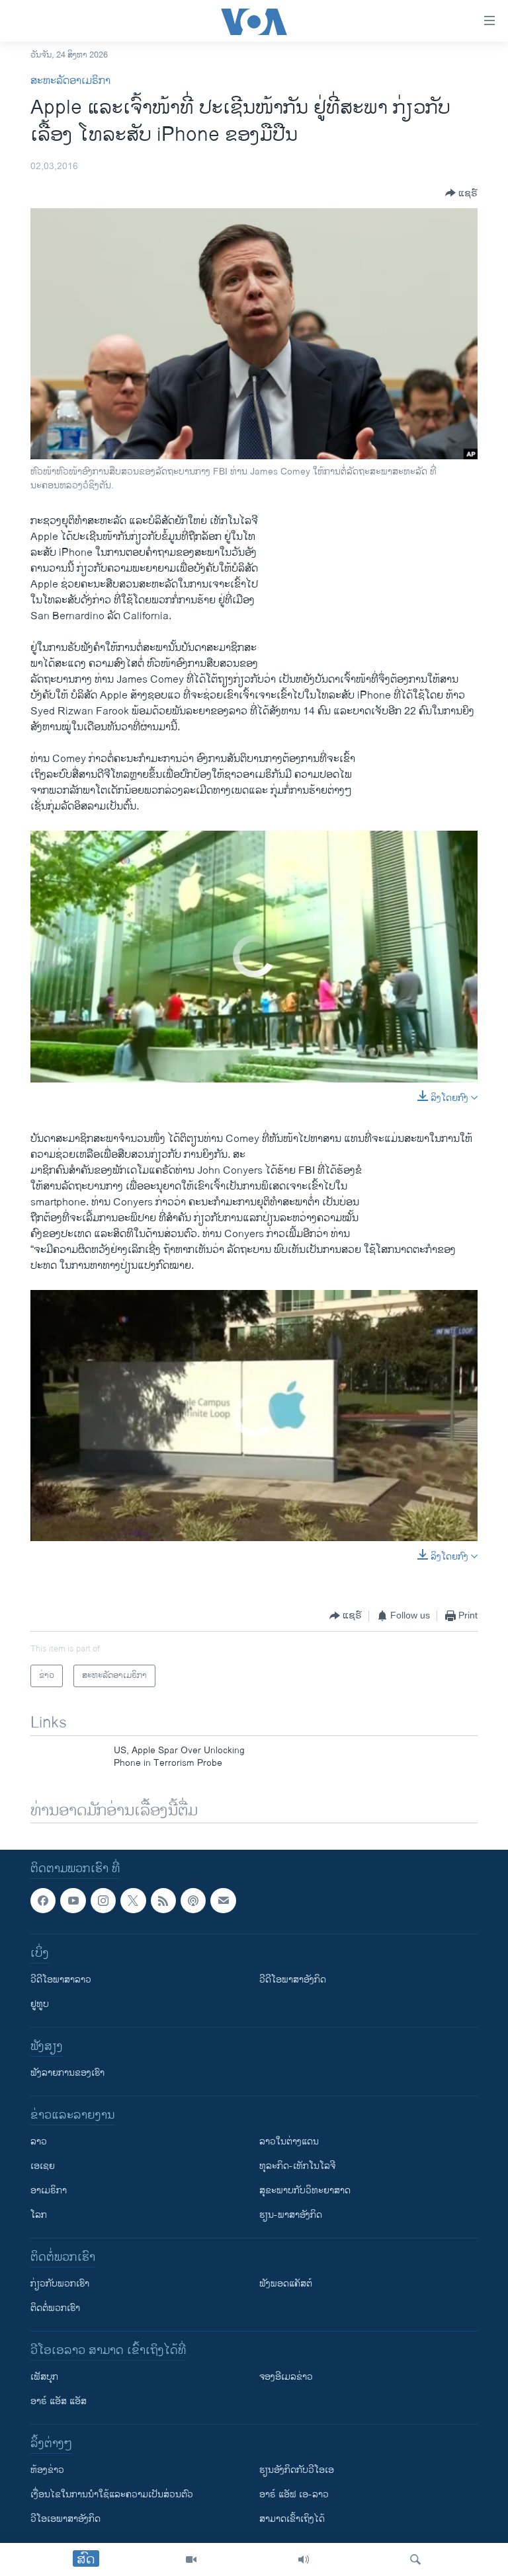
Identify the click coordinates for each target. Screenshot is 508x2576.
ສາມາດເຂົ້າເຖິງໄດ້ (292, 2519)
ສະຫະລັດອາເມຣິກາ (70, 81)
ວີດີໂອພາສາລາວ (61, 1980)
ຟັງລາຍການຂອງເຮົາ (67, 2073)
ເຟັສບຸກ (44, 2377)
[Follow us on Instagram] (103, 1901)
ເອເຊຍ (43, 2167)
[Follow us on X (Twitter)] (133, 1901)
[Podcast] (193, 1901)
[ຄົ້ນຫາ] (415, 2559)
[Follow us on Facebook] (43, 1901)
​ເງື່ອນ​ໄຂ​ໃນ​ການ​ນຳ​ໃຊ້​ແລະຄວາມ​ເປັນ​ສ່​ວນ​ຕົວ (112, 2495)
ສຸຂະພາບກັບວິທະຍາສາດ (305, 2191)
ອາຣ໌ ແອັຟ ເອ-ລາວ (294, 2495)
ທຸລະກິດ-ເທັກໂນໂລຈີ (297, 2167)
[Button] (461, 193)
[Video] (191, 2559)
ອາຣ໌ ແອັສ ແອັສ (59, 2402)
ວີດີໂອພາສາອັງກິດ (293, 1980)
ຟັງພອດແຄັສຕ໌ (286, 2284)
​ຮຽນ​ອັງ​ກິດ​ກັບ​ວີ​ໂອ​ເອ (297, 2471)
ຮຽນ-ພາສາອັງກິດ (291, 2216)
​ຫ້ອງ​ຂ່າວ (47, 2471)
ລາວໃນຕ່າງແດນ (289, 2142)
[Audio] (304, 2559)
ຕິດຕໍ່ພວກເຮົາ (55, 2309)
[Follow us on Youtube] (73, 1901)
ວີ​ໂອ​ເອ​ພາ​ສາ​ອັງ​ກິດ (65, 2519)
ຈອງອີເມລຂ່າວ (286, 2377)
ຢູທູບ (40, 2005)
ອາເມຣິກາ (49, 2191)
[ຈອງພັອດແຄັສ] (223, 1901)
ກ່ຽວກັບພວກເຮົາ (60, 2284)
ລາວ (39, 2142)
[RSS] (163, 1901)
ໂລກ (39, 2216)
